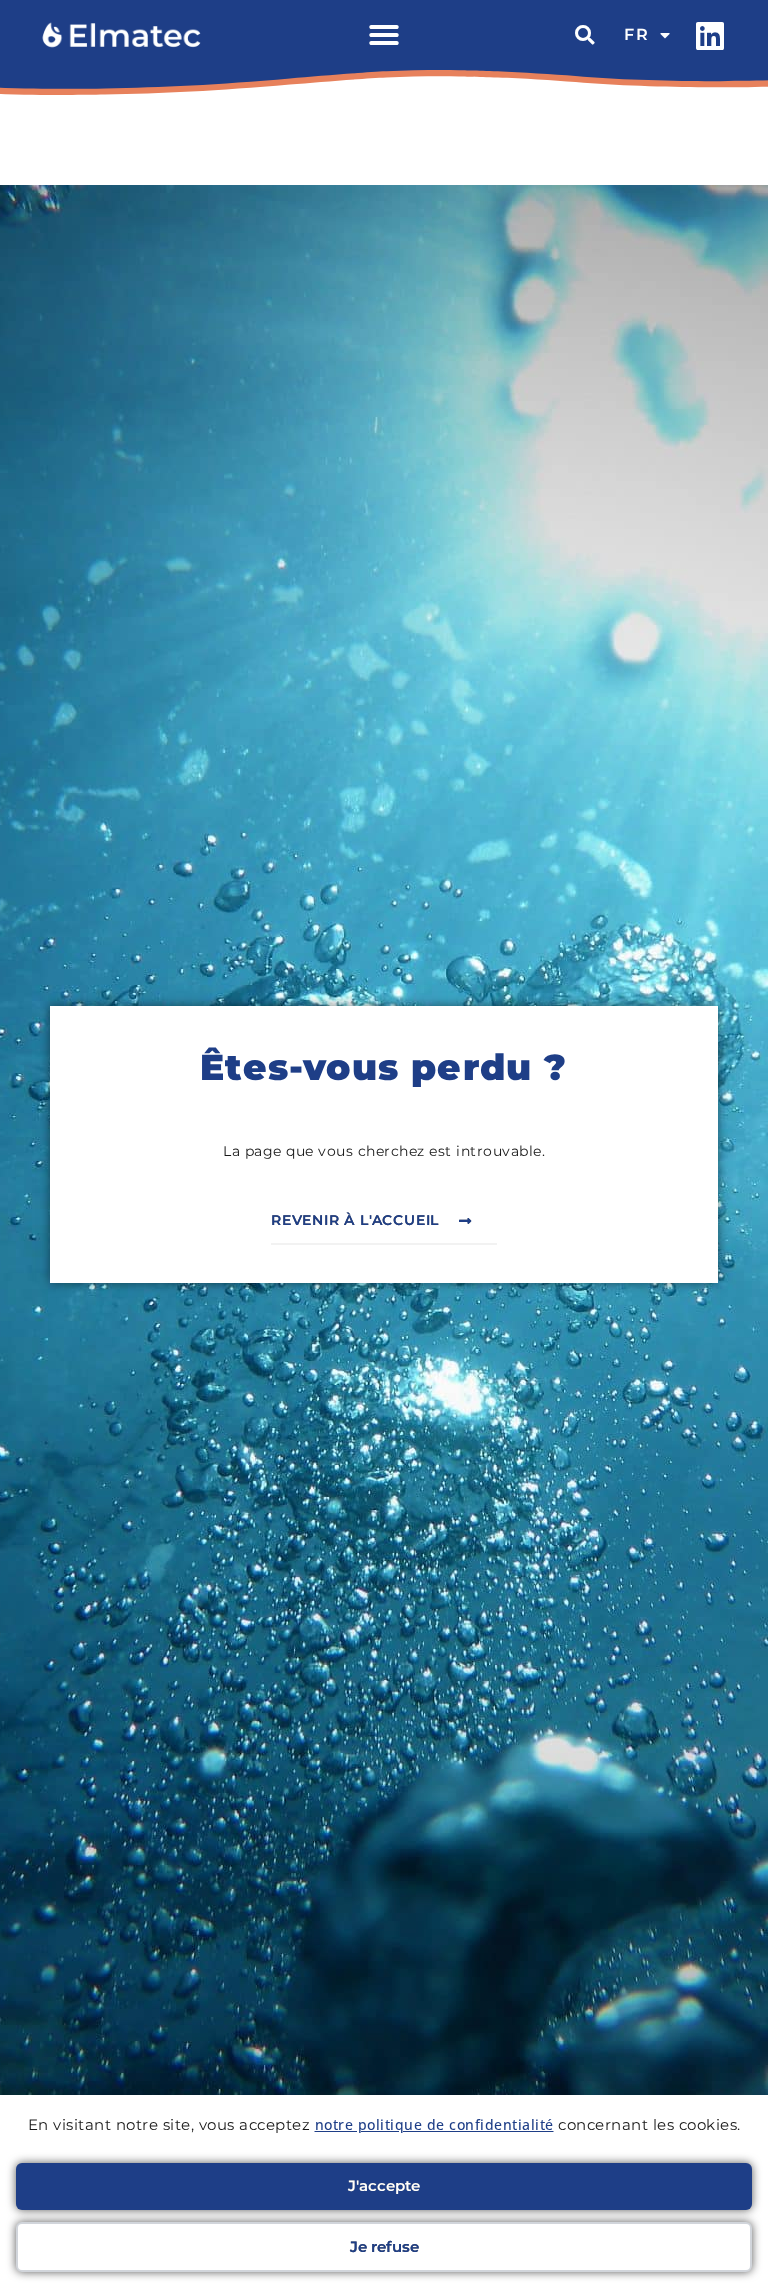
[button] (384, 35)
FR (637, 34)
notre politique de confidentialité (434, 2124)
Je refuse (384, 2246)
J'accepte (384, 2185)
